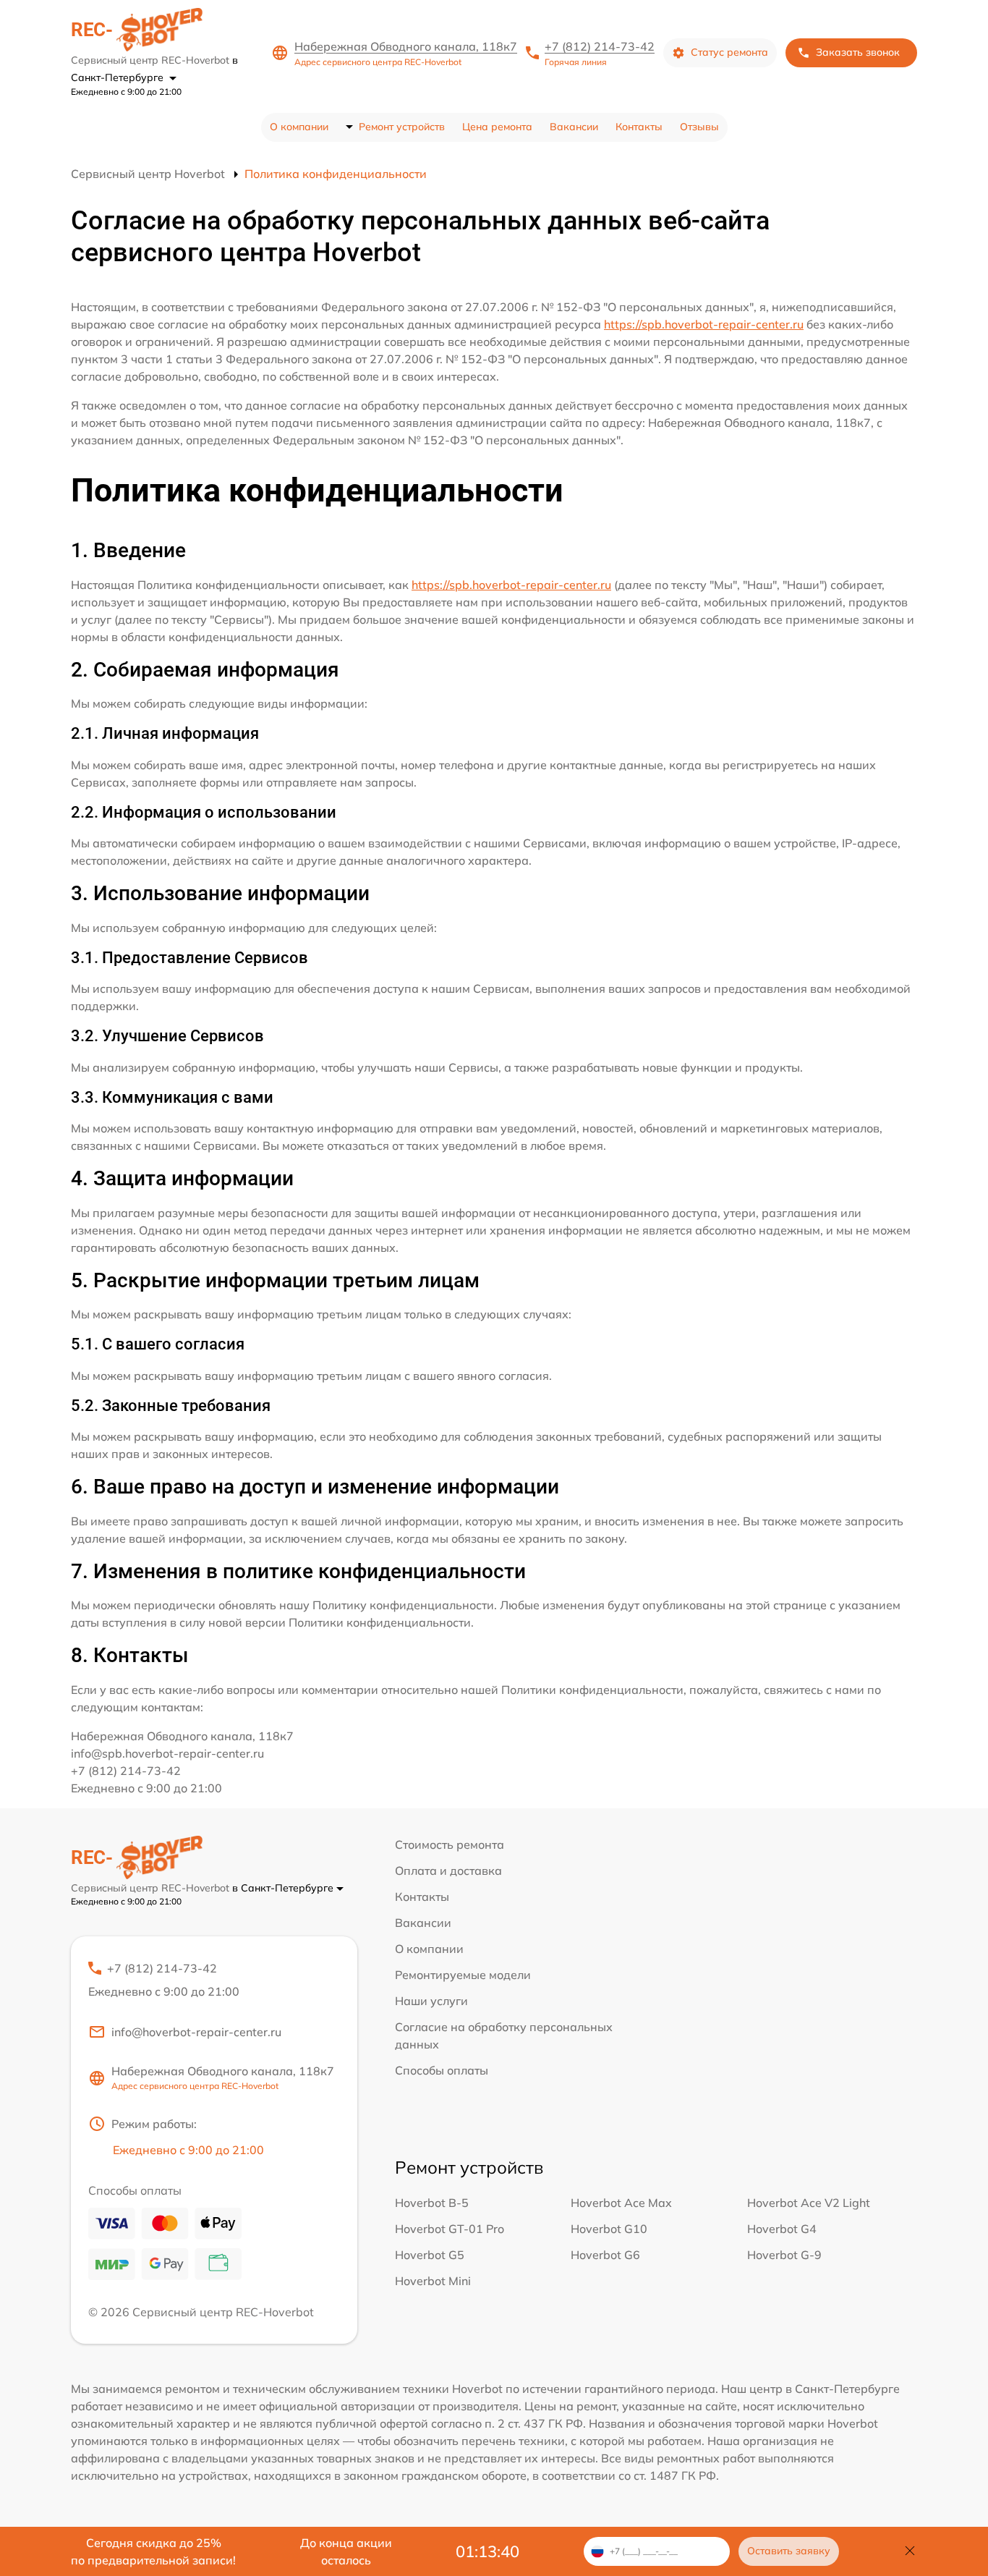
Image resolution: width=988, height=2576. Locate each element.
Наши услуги (431, 2001)
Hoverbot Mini (433, 2281)
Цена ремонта (497, 127)
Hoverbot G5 (430, 2255)
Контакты (639, 127)
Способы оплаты (442, 2070)
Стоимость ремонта (450, 1844)
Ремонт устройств (402, 127)
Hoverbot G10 (609, 2229)
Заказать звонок (858, 52)
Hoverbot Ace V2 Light (809, 2203)
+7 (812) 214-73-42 (600, 46)
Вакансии (574, 127)
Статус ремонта (729, 52)
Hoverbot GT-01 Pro (450, 2229)
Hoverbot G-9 (784, 2255)
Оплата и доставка (448, 1870)
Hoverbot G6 (605, 2255)
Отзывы (699, 127)
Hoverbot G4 (782, 2229)
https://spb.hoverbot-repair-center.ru (704, 324)
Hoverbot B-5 (432, 2203)
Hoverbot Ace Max (621, 2203)
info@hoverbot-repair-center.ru (196, 2032)
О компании (299, 127)
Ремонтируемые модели (463, 1975)
